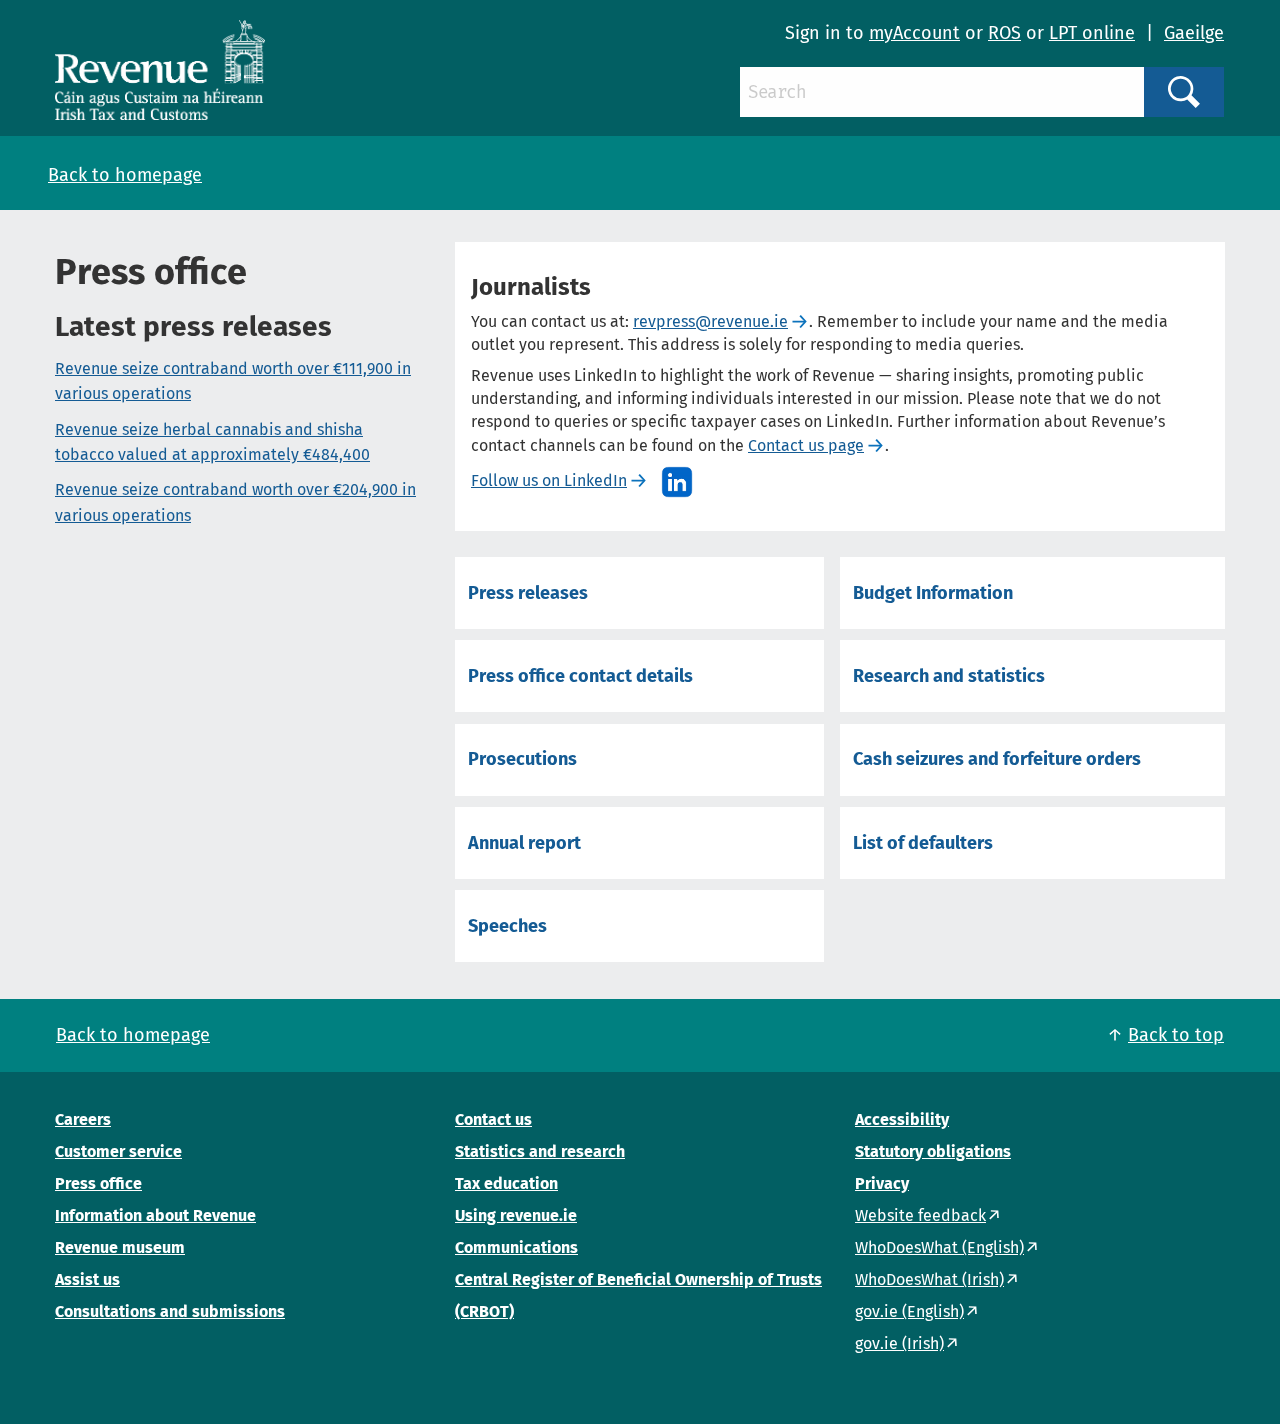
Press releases (528, 593)
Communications (516, 1247)
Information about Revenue (155, 1215)
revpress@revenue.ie (710, 321)
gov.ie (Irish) (899, 1343)
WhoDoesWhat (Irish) (929, 1279)
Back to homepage (125, 175)
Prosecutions (522, 759)
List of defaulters (923, 843)
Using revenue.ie (516, 1215)
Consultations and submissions (170, 1311)
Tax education (506, 1183)
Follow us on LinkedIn (549, 480)
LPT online (1092, 33)
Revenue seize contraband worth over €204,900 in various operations (235, 502)
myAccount (914, 33)
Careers (83, 1119)
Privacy (882, 1183)
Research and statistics (949, 676)
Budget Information (933, 593)
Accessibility (902, 1119)
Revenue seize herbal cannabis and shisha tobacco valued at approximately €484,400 (212, 442)
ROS (1004, 33)
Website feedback (920, 1215)
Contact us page (806, 445)
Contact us (493, 1119)
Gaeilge (1194, 33)
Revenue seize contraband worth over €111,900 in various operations (233, 381)
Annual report (524, 843)
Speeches (507, 926)
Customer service (118, 1151)
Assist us (87, 1279)
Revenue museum (120, 1247)
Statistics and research (540, 1151)
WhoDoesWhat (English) (939, 1247)
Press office (98, 1183)
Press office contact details (580, 676)
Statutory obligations (933, 1151)
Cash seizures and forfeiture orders (997, 759)
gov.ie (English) (909, 1311)
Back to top (1176, 1035)
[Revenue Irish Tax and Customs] (160, 70)
